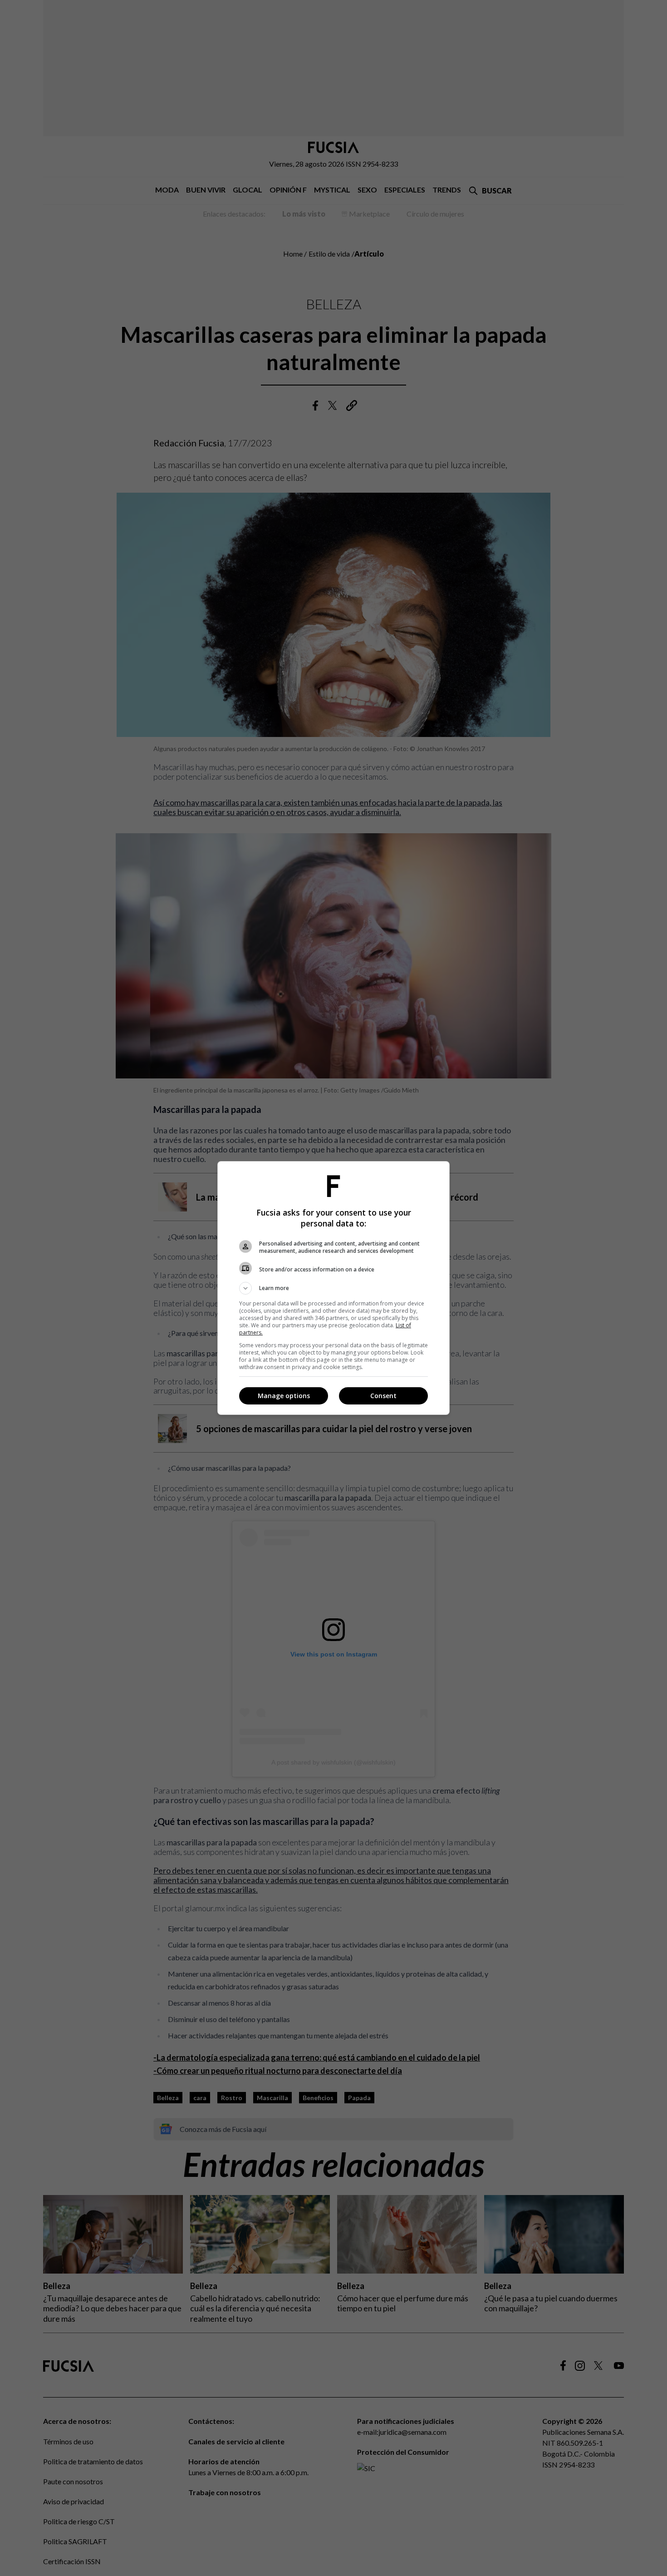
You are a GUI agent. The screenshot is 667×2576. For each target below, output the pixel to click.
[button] (333, 1288)
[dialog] (333, 1288)
